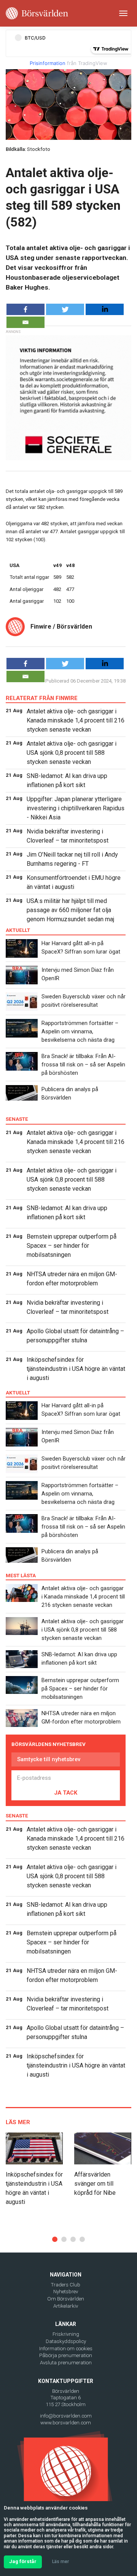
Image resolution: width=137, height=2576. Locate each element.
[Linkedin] (105, 309)
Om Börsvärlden (66, 2299)
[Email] (25, 322)
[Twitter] (65, 309)
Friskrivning (66, 2334)
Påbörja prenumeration (66, 2355)
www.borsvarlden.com (66, 2423)
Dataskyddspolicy (66, 2341)
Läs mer (61, 2562)
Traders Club (66, 2285)
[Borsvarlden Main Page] (37, 13)
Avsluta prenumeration (66, 2363)
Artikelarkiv (66, 2306)
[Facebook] (25, 309)
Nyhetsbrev (66, 2292)
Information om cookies (66, 2349)
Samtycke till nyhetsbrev (49, 1759)
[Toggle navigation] (123, 13)
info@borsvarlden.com (66, 2416)
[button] (55, 2239)
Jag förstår (23, 2561)
